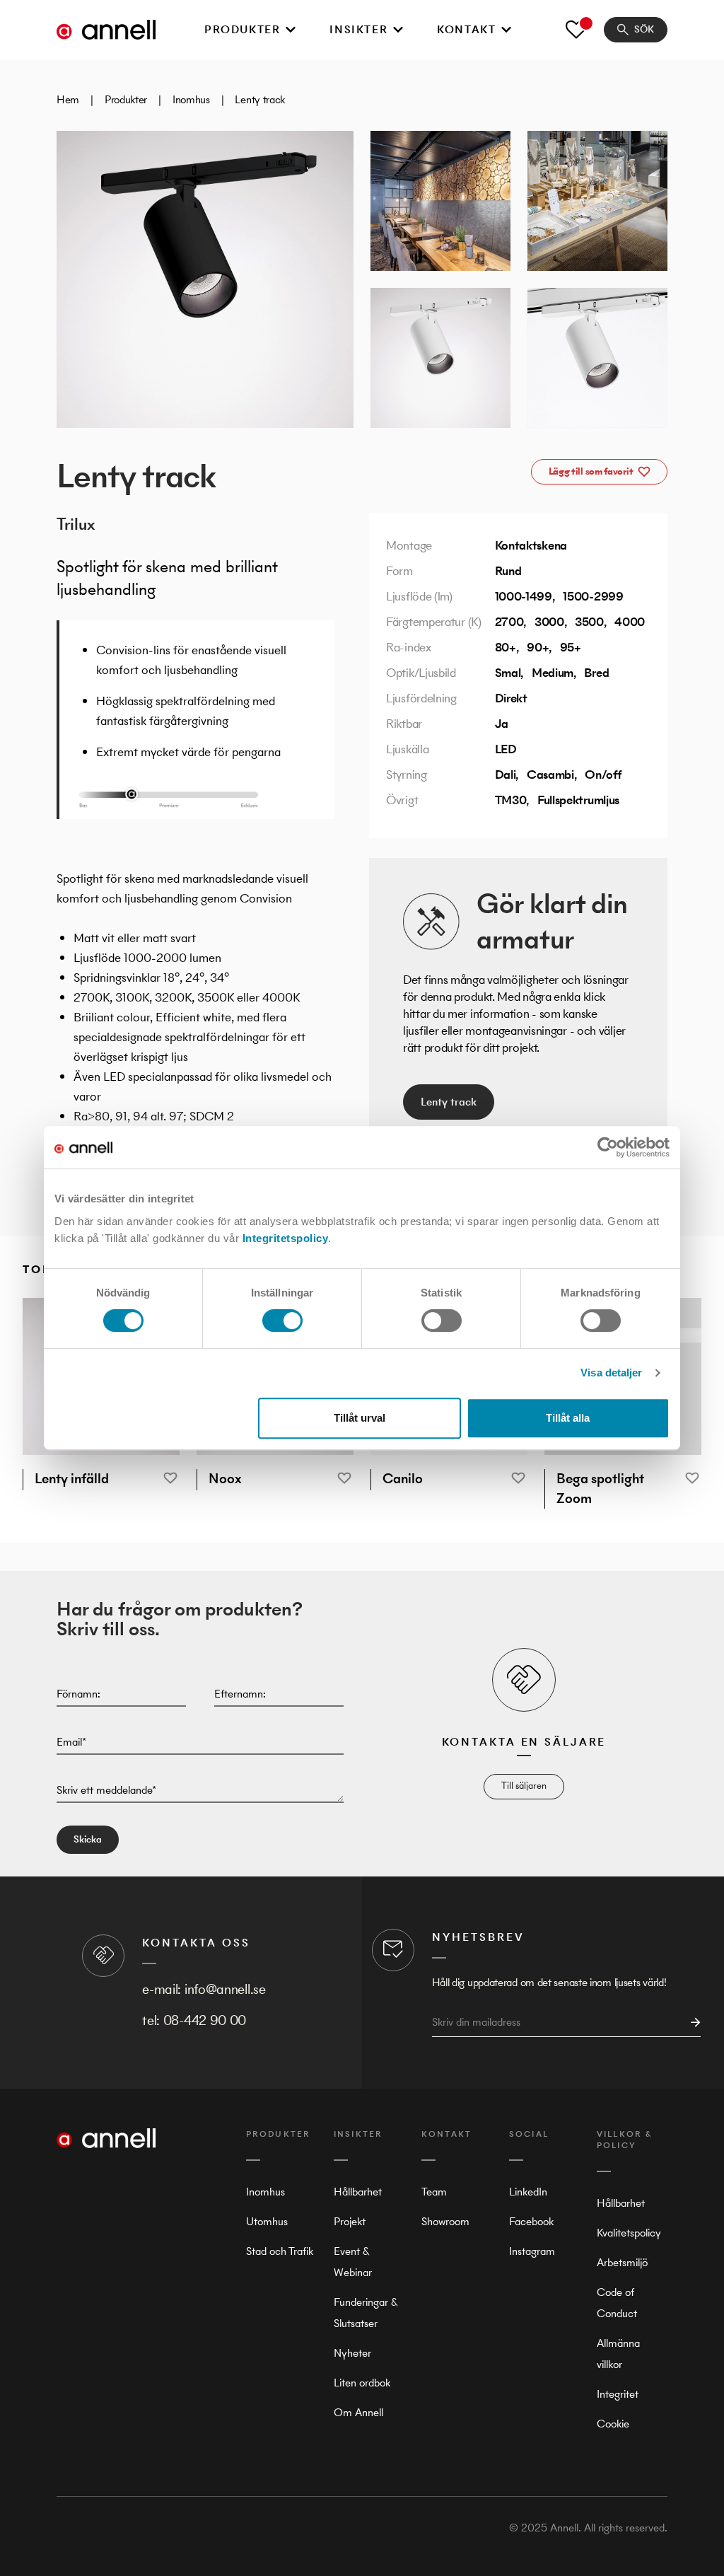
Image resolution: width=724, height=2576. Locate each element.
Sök (644, 29)
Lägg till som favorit (591, 471)
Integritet (618, 2394)
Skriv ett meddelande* (106, 1790)
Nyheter (352, 2353)
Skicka (88, 1839)
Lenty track (449, 1102)
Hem (68, 99)
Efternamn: (240, 1694)
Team (434, 2192)
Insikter (358, 29)
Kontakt (466, 29)
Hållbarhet (358, 2192)
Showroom (445, 2221)
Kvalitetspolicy (629, 2233)
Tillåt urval (360, 1418)
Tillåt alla (568, 1418)
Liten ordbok (362, 2383)
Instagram (532, 2251)
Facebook (531, 2221)
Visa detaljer (611, 1373)
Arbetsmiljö (622, 2262)
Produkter (242, 29)
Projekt (350, 2221)
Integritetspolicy (286, 1238)
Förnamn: (78, 1694)
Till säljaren (524, 1786)
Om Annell (358, 2412)
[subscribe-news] (691, 2023)
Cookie (613, 2424)
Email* (71, 1742)
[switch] (282, 1321)
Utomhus (267, 2221)
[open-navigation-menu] (291, 30)
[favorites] (576, 30)
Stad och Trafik (280, 2251)
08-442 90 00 (205, 2020)
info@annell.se (225, 1989)
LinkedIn (528, 2192)
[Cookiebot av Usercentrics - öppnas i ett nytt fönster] (608, 1147)
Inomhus (191, 99)
